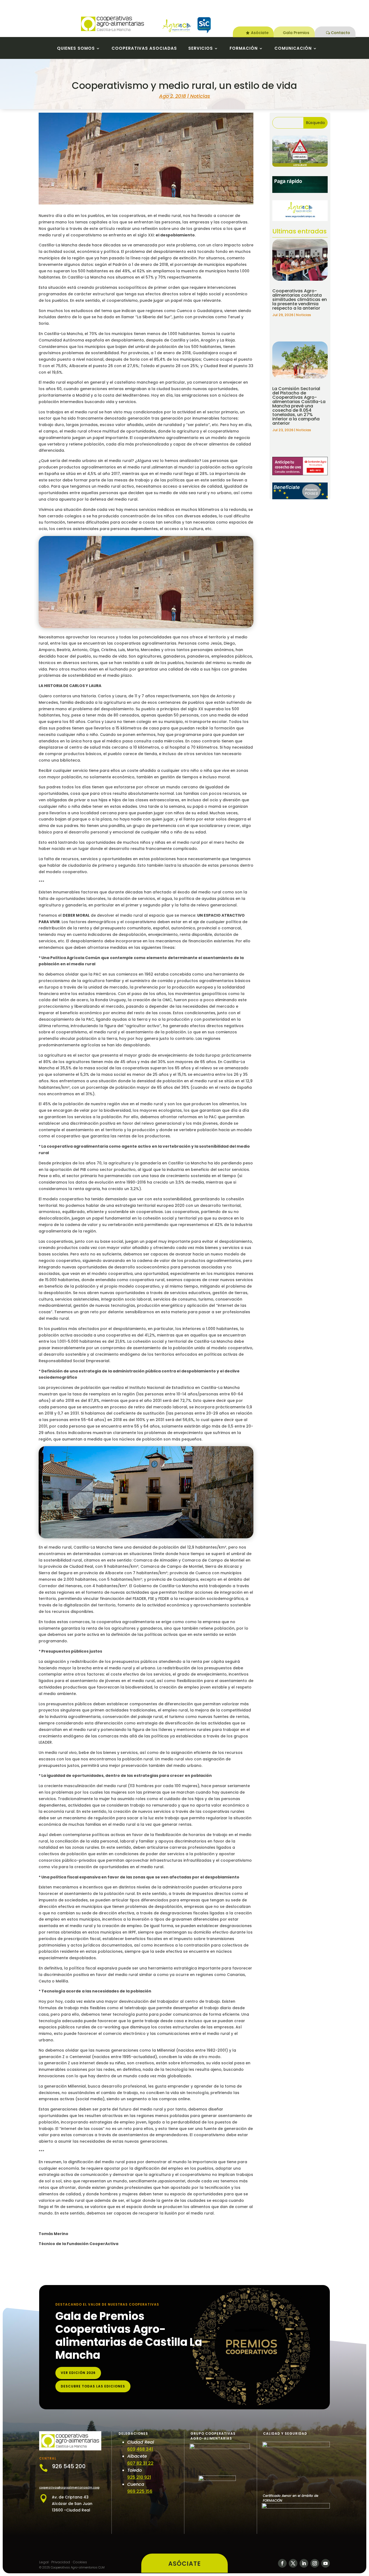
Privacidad (61, 2562)
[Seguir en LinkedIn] (304, 2563)
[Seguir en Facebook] (282, 2563)
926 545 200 (69, 2466)
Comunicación (293, 49)
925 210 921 (139, 2477)
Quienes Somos (76, 49)
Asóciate (260, 33)
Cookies (80, 2562)
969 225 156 (140, 2491)
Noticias (200, 96)
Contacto (341, 33)
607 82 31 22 (140, 2463)
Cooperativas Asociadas (144, 49)
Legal (44, 2562)
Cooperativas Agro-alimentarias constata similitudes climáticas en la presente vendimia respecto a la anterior (300, 299)
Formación (244, 49)
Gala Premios (296, 33)
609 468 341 (140, 2449)
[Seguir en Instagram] (315, 2563)
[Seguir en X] (293, 2563)
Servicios (201, 49)
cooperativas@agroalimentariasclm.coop (69, 2488)
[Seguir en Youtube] (326, 2563)
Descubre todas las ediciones (93, 2386)
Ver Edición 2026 (78, 2373)
